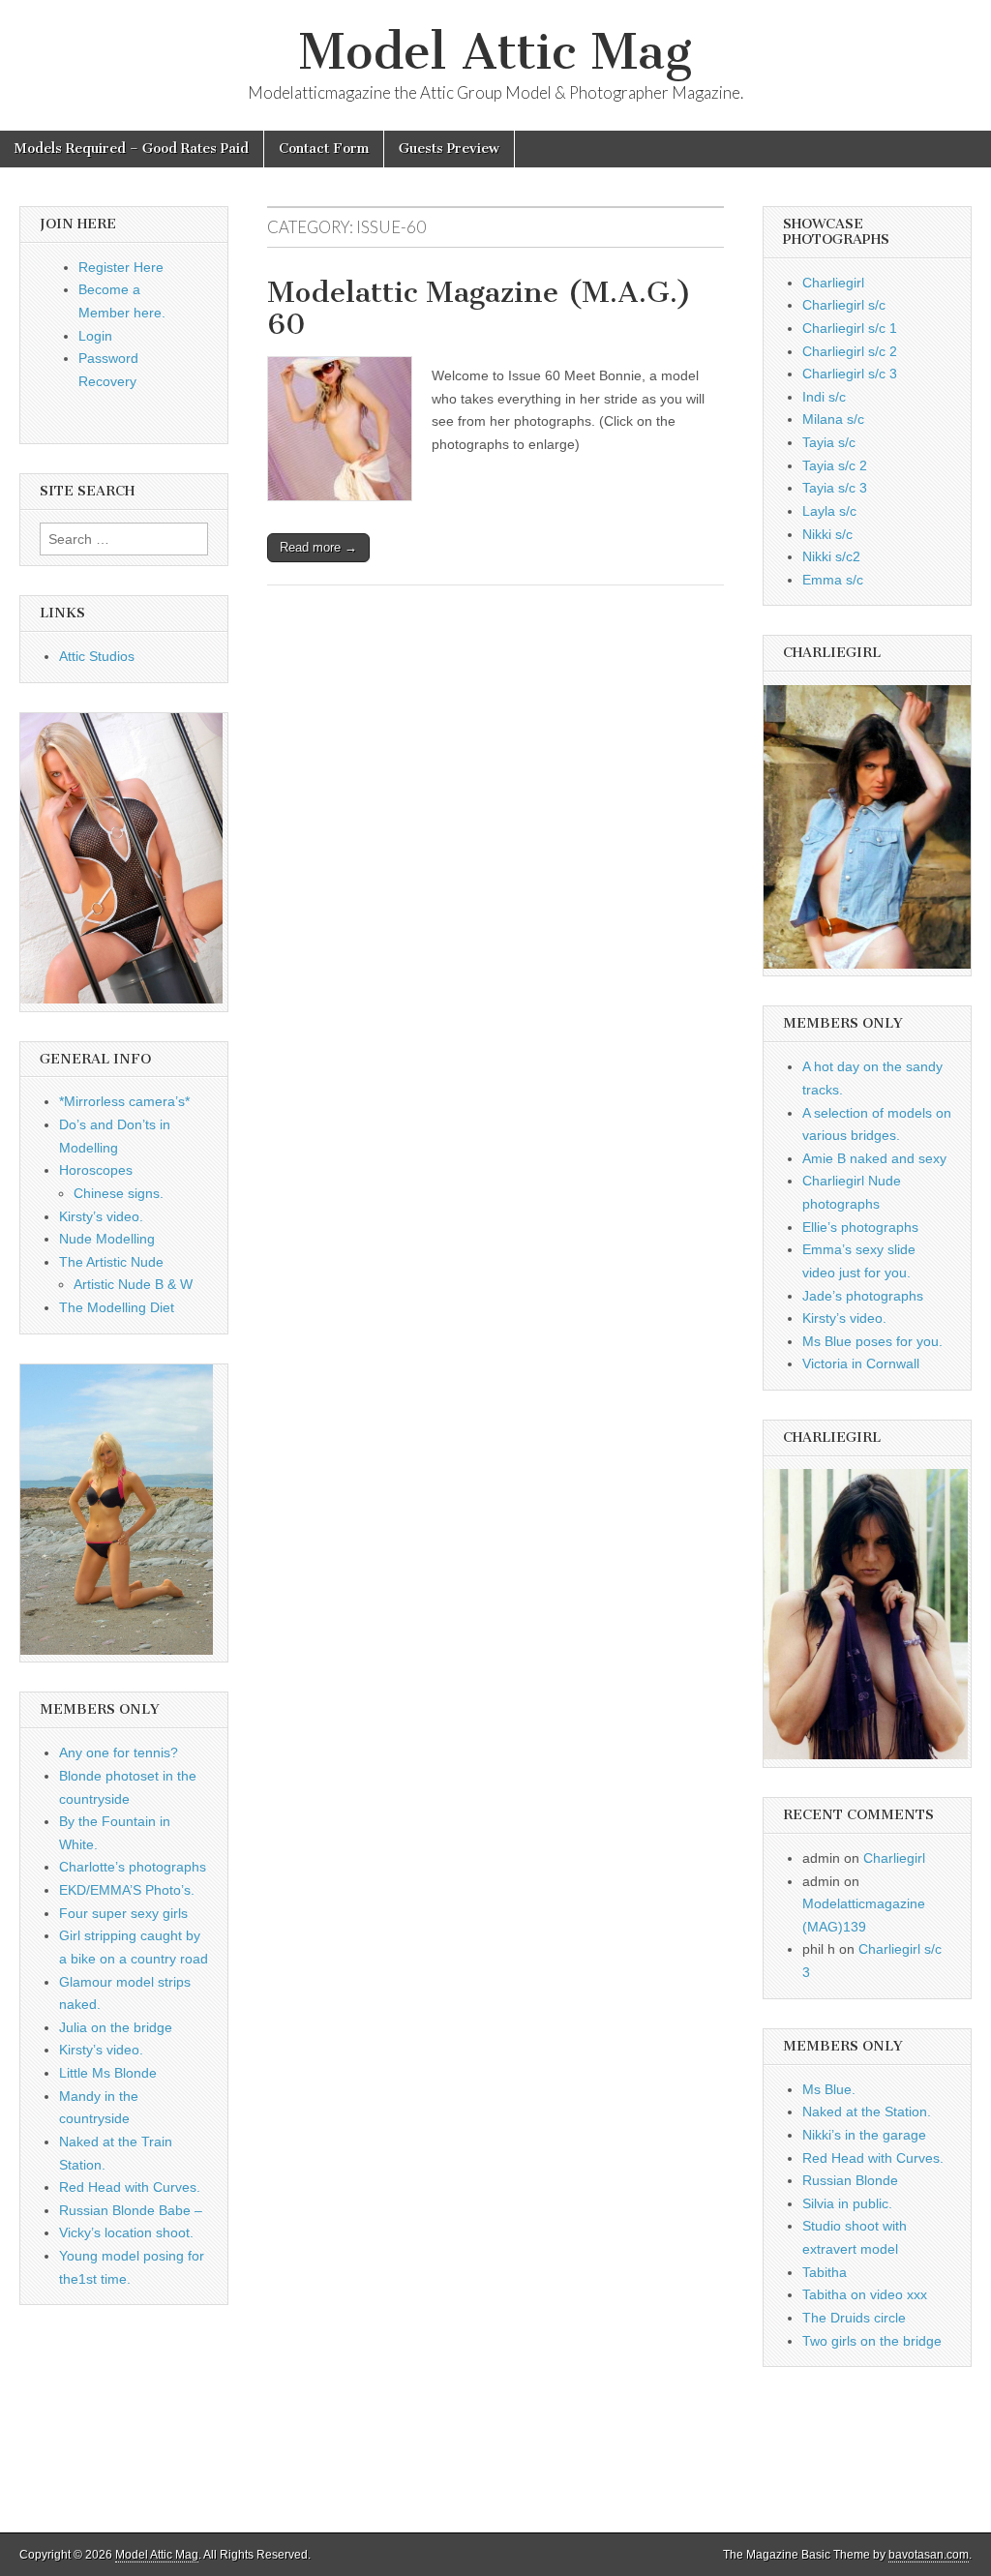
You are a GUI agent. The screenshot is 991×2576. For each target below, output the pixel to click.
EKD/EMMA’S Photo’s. (127, 1890)
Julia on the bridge (116, 2027)
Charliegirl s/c (844, 305)
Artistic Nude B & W (133, 1284)
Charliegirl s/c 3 (850, 374)
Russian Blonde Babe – (131, 2210)
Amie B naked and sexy (874, 1158)
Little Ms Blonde (108, 2073)
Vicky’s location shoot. (126, 2232)
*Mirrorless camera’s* (124, 1101)
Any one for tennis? (119, 1752)
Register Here (121, 267)
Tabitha (825, 2272)
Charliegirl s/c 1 (850, 328)
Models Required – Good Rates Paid (132, 149)
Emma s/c (833, 580)
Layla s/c (829, 511)
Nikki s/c (827, 534)
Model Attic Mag (495, 52)
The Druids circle (854, 2318)
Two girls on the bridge (872, 2341)
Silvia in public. (847, 2203)
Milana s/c (833, 419)
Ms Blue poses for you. (872, 1341)
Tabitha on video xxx (865, 2294)
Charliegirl (833, 283)
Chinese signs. (119, 1193)
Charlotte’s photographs (133, 1867)
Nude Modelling (107, 1239)
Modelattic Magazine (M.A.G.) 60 (480, 309)
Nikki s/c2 (831, 556)
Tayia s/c (829, 442)
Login (95, 336)
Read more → (318, 547)
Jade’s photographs (863, 1296)
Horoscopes (96, 1170)
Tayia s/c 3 (835, 488)
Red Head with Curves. (130, 2187)
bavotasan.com (929, 2555)
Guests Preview (449, 149)
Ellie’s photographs (860, 1227)
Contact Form (324, 149)
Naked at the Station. (867, 2112)
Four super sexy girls (123, 1913)
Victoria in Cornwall (861, 1363)
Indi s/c (824, 397)
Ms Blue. (829, 2089)
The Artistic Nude (111, 1262)
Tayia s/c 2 (835, 465)
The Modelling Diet (117, 1307)
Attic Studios (97, 656)
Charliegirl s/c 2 (850, 351)
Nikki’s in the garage (864, 2135)
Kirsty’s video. (101, 1216)
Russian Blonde (850, 2180)
